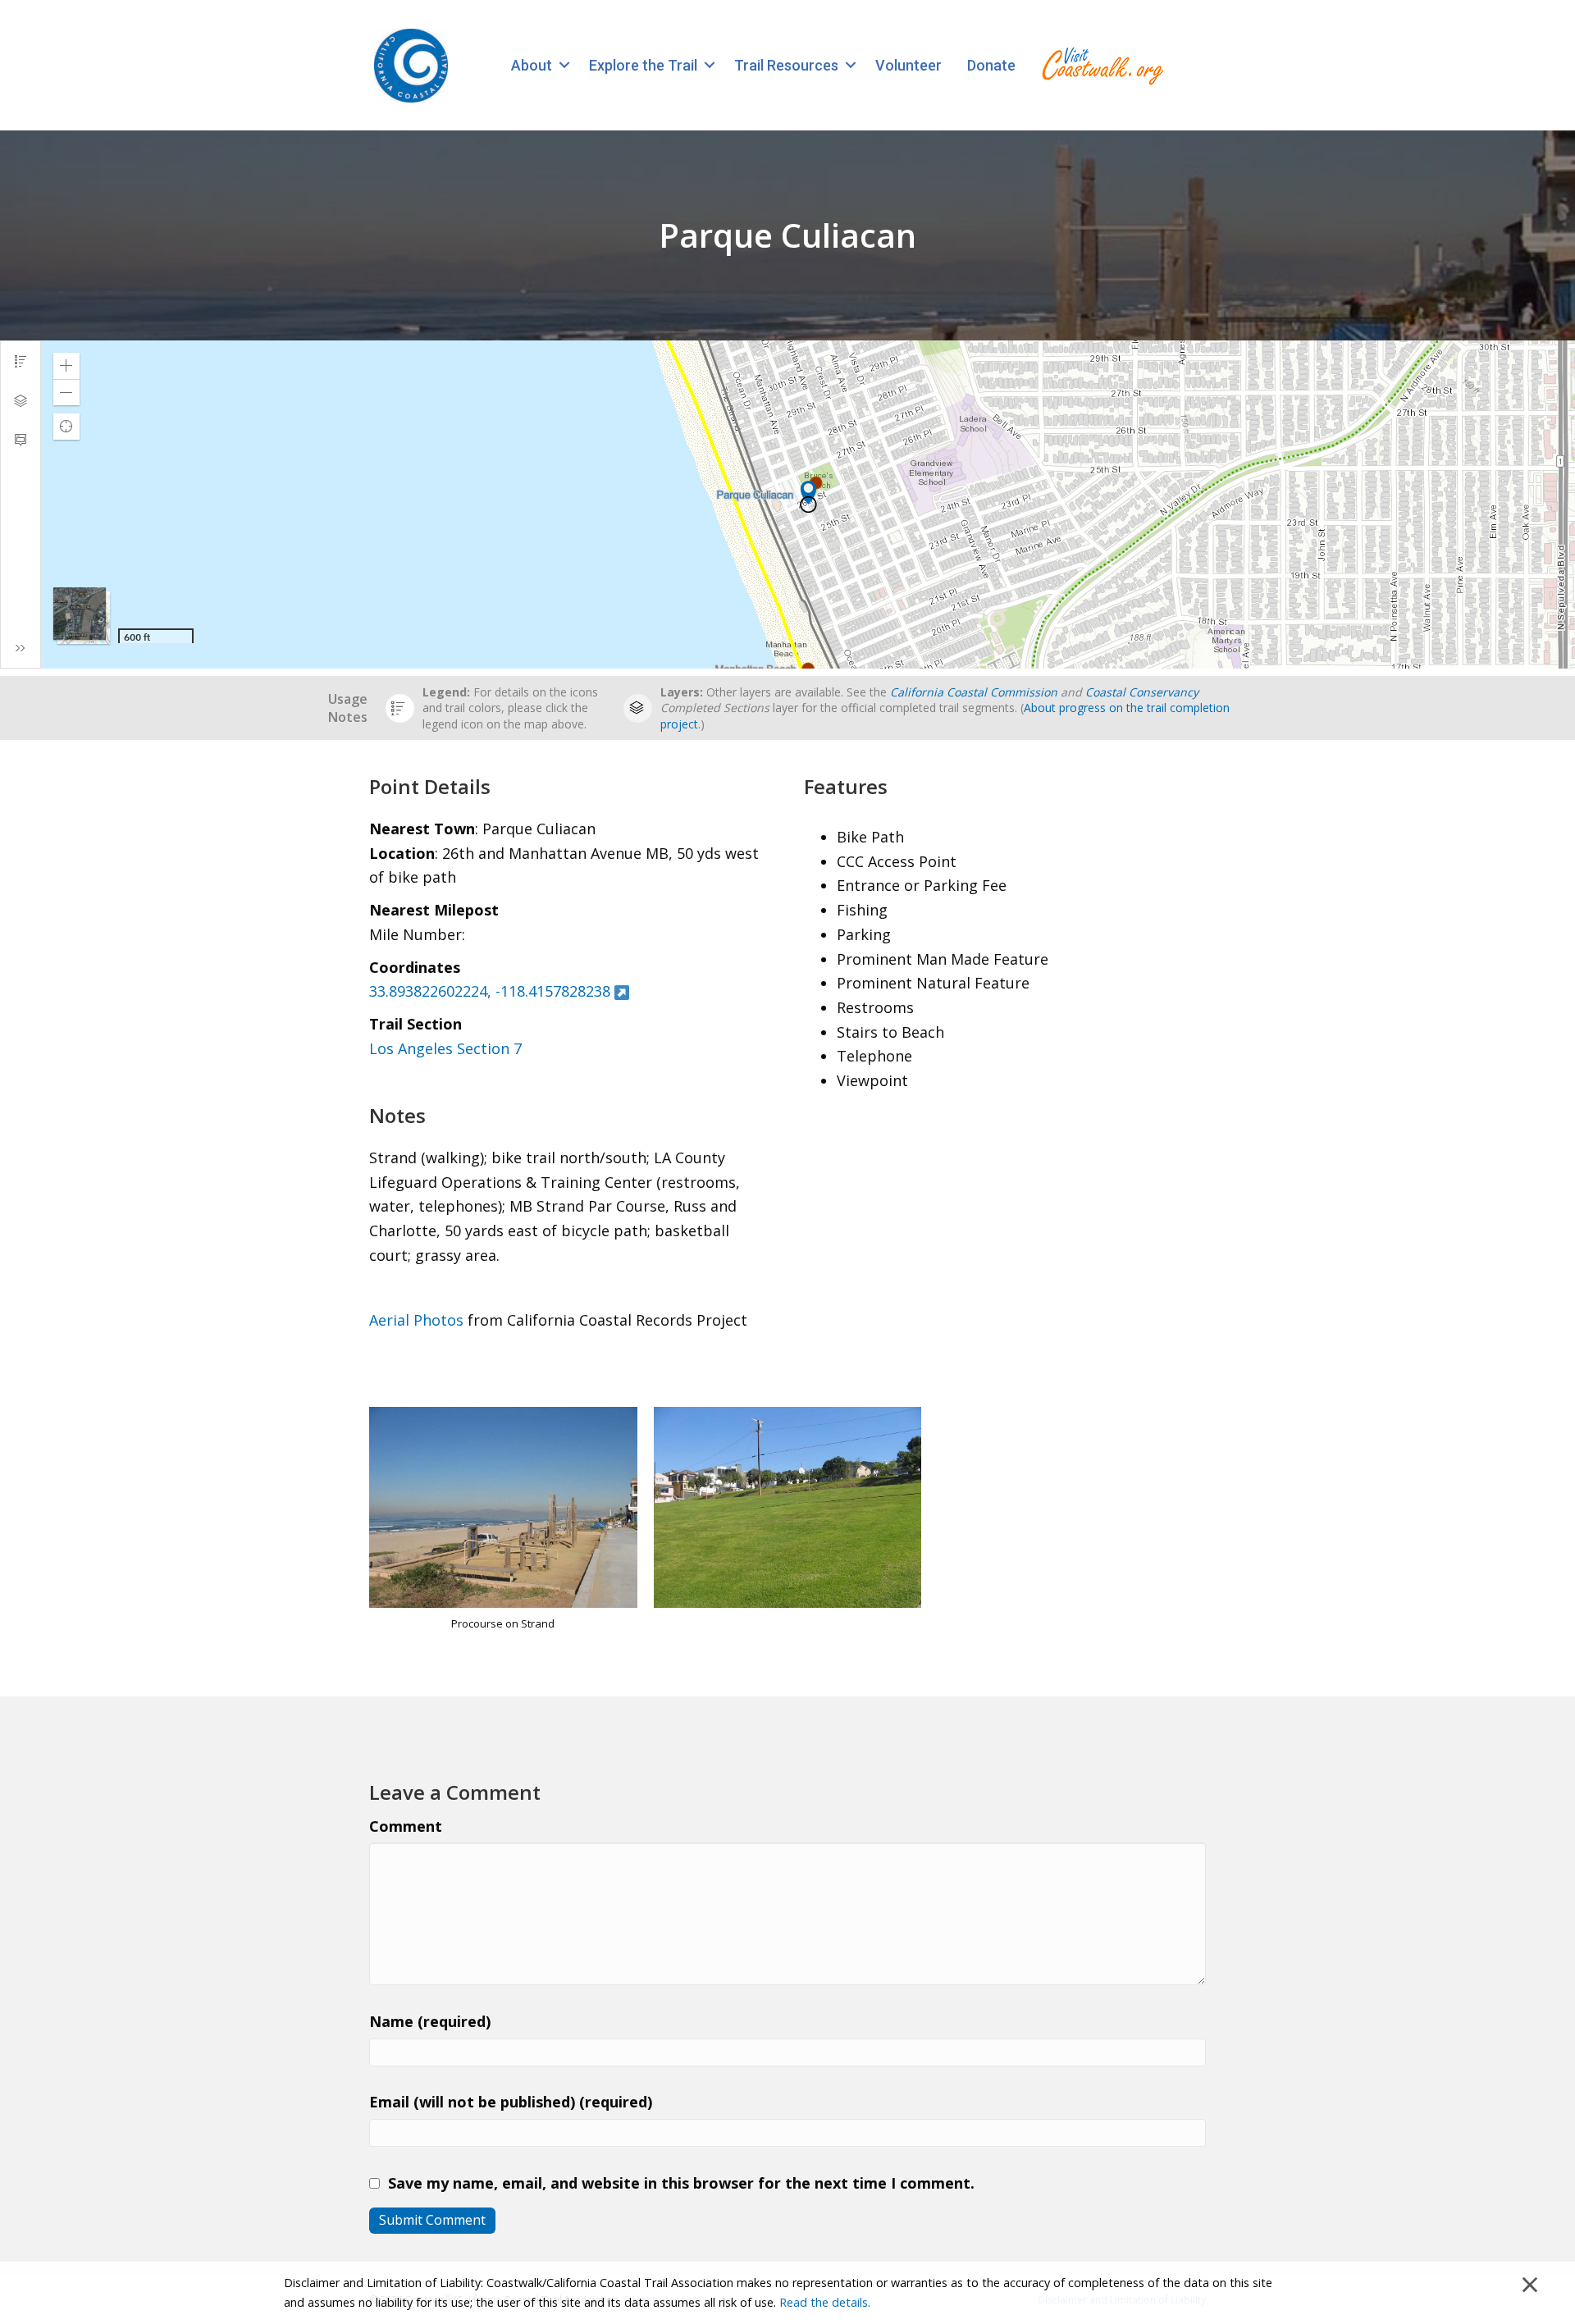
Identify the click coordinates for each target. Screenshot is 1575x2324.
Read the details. (825, 2302)
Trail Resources (786, 65)
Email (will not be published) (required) (511, 2102)
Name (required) (430, 2021)
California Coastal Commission (974, 692)
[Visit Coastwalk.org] (1102, 65)
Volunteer (908, 65)
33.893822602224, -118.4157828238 (490, 991)
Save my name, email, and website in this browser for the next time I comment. (681, 2183)
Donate (991, 65)
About (532, 65)
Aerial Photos (416, 1320)
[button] (564, 65)
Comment (406, 1826)
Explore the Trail (643, 65)
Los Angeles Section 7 (445, 1048)
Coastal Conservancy (1142, 692)
